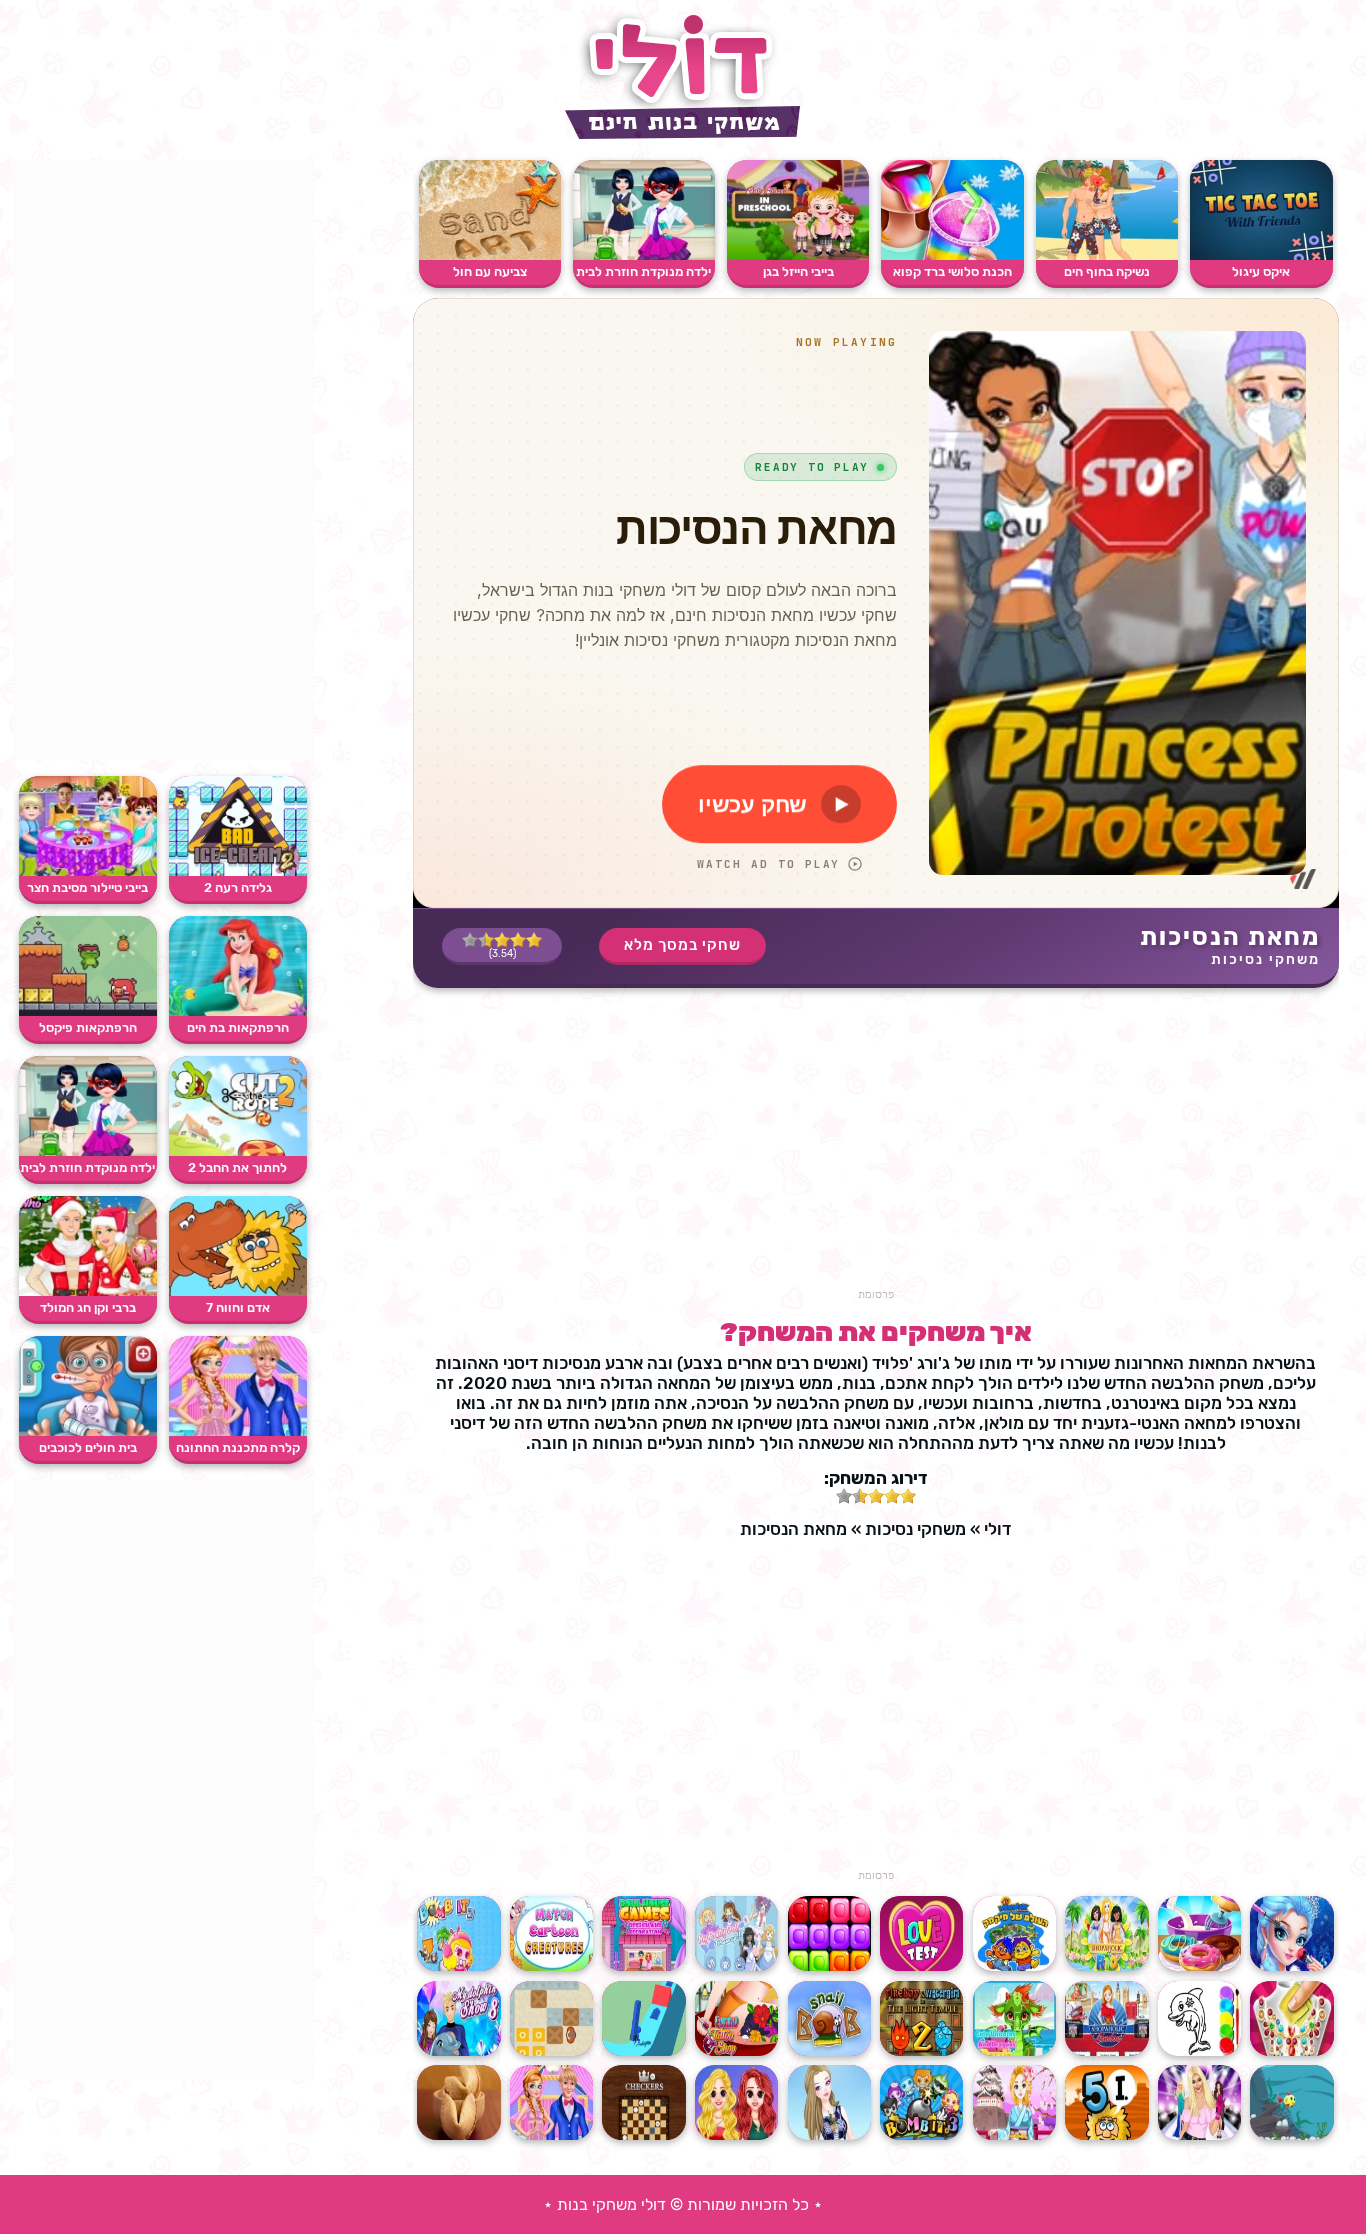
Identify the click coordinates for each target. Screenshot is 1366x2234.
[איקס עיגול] (1261, 255)
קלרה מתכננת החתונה (238, 1447)
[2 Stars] (518, 940)
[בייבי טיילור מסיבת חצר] (88, 871)
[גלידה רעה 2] (238, 871)
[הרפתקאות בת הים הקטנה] (238, 1011)
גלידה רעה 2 (238, 887)
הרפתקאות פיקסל (88, 1027)
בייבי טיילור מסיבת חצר (87, 887)
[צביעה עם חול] (490, 255)
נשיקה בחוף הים (1107, 271)
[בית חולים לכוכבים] (88, 1431)
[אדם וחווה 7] (238, 1291)
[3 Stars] (502, 940)
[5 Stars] (470, 940)
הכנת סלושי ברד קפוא (952, 271)
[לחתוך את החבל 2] (238, 1151)
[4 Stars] (486, 940)
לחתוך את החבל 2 (237, 1167)
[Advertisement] (876, 1148)
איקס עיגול (1261, 271)
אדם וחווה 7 (238, 1307)
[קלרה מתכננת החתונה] (238, 1431)
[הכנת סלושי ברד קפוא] (952, 255)
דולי (997, 1529)
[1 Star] (534, 940)
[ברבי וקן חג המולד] (88, 1291)
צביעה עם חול (490, 271)
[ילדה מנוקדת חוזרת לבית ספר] (644, 255)
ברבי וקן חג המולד (88, 1307)
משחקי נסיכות (1265, 959)
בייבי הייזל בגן (798, 271)
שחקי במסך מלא (682, 945)
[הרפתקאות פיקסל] (88, 1011)
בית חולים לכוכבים (88, 1447)
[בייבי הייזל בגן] (798, 255)
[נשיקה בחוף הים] (1107, 255)
